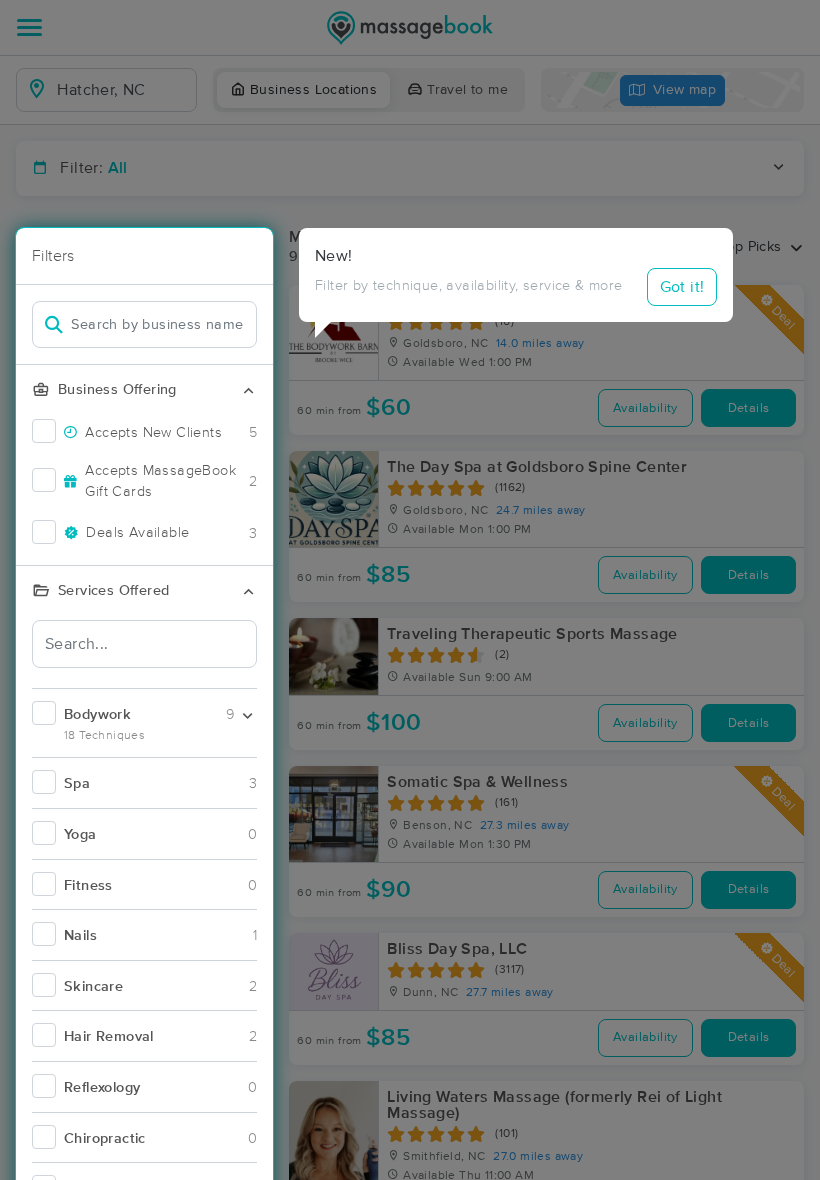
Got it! (682, 287)
